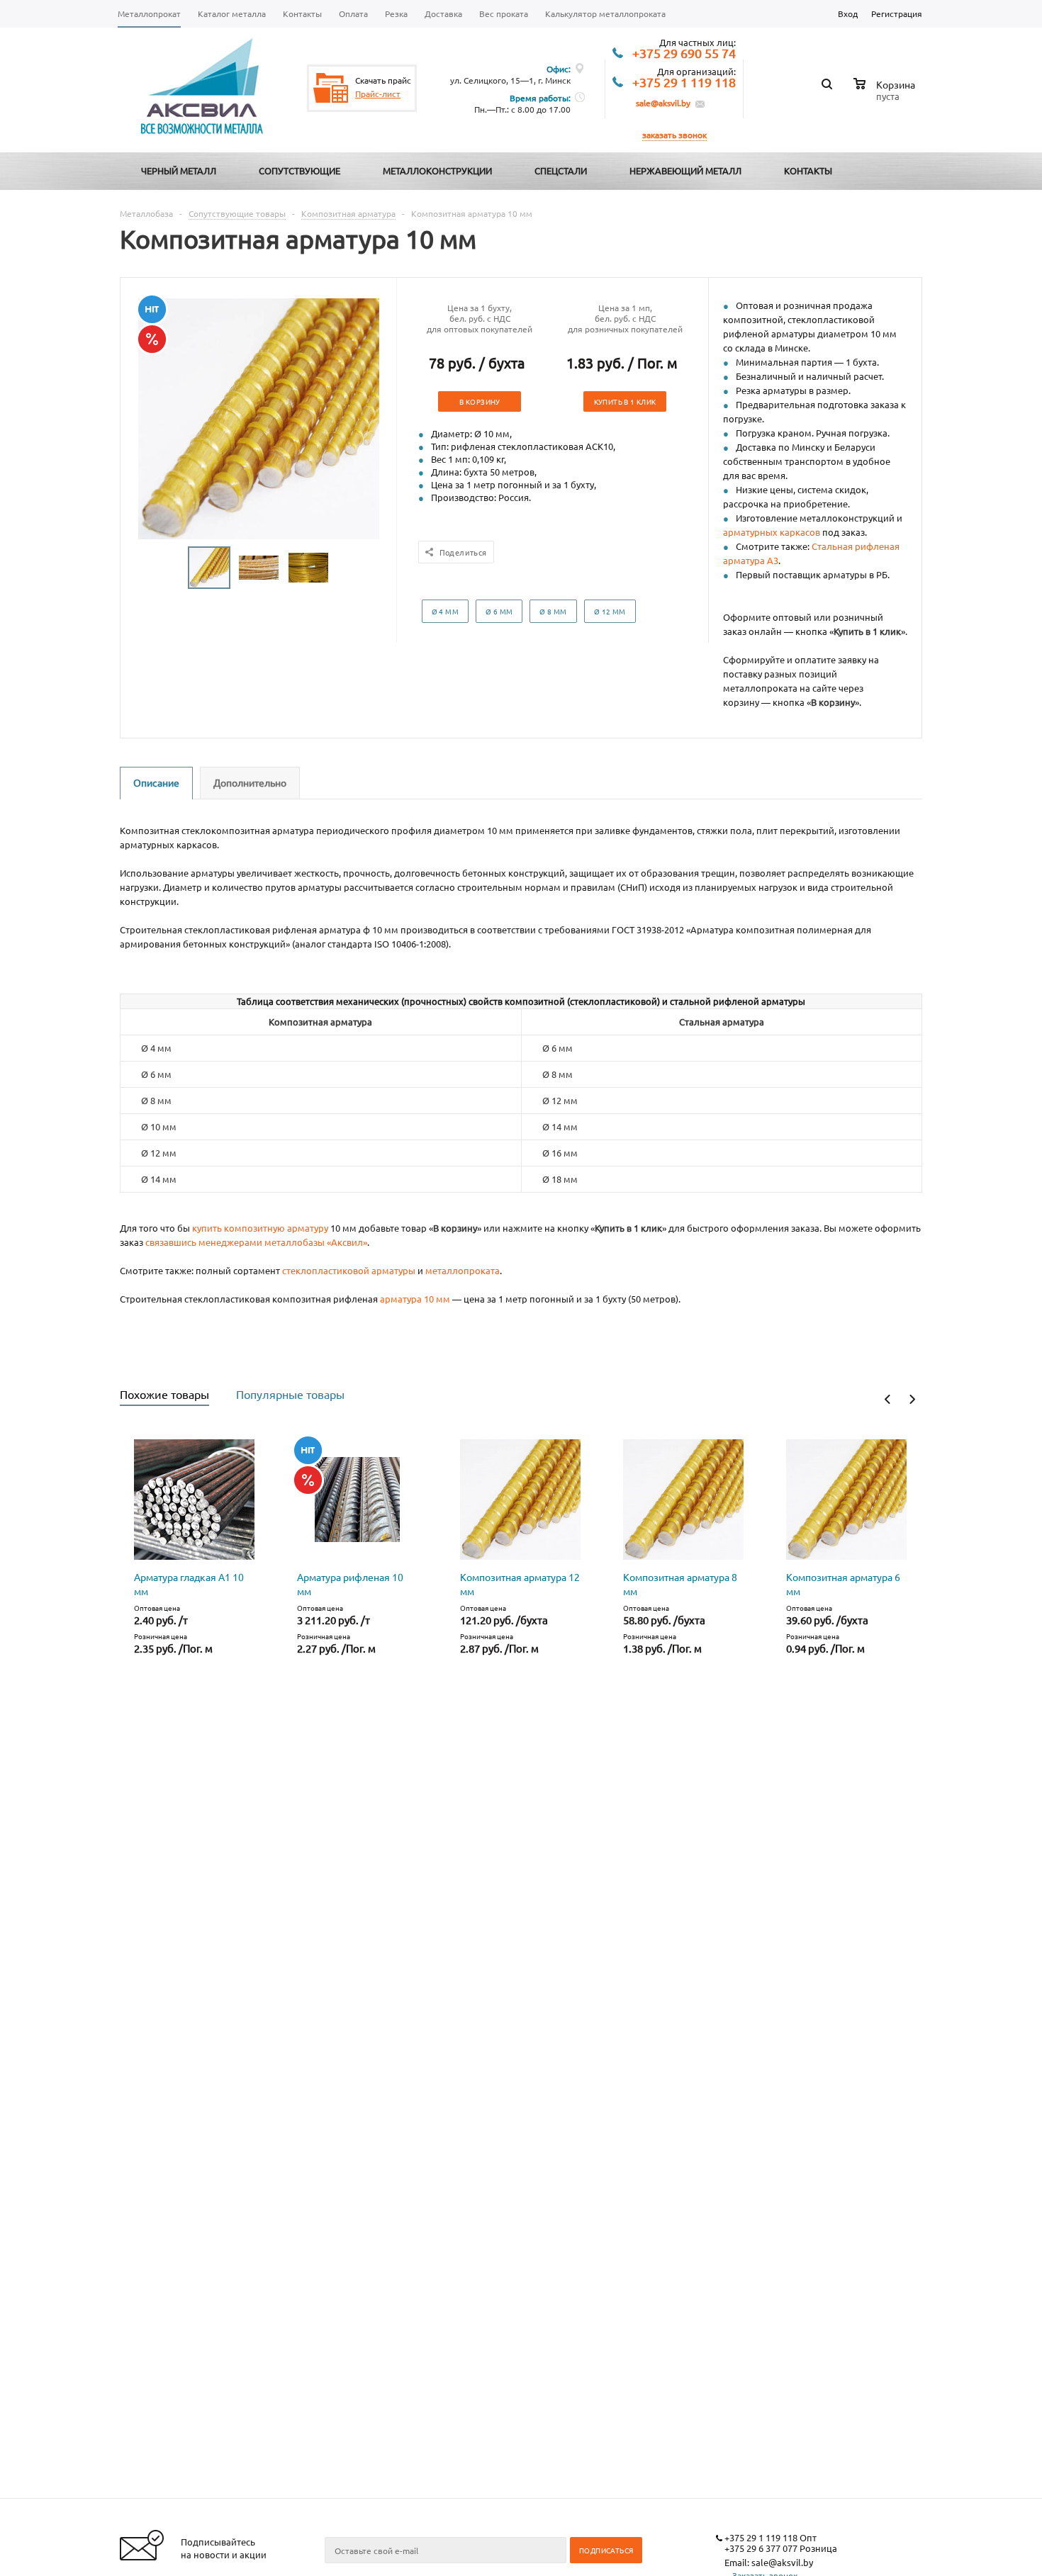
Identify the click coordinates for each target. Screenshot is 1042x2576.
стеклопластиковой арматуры (349, 1270)
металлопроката (463, 1270)
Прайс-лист (378, 94)
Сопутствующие (299, 170)
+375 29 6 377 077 (761, 2548)
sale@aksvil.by (663, 103)
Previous (888, 1399)
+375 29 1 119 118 (684, 83)
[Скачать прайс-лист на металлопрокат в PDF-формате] (331, 88)
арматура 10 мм (415, 1299)
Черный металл (179, 170)
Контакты (808, 170)
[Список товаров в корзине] (886, 94)
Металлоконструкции (437, 170)
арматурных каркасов (772, 532)
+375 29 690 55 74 (684, 54)
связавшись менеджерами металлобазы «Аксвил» (256, 1242)
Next (912, 1399)
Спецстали (561, 170)
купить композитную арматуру (260, 1228)
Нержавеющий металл (685, 170)
